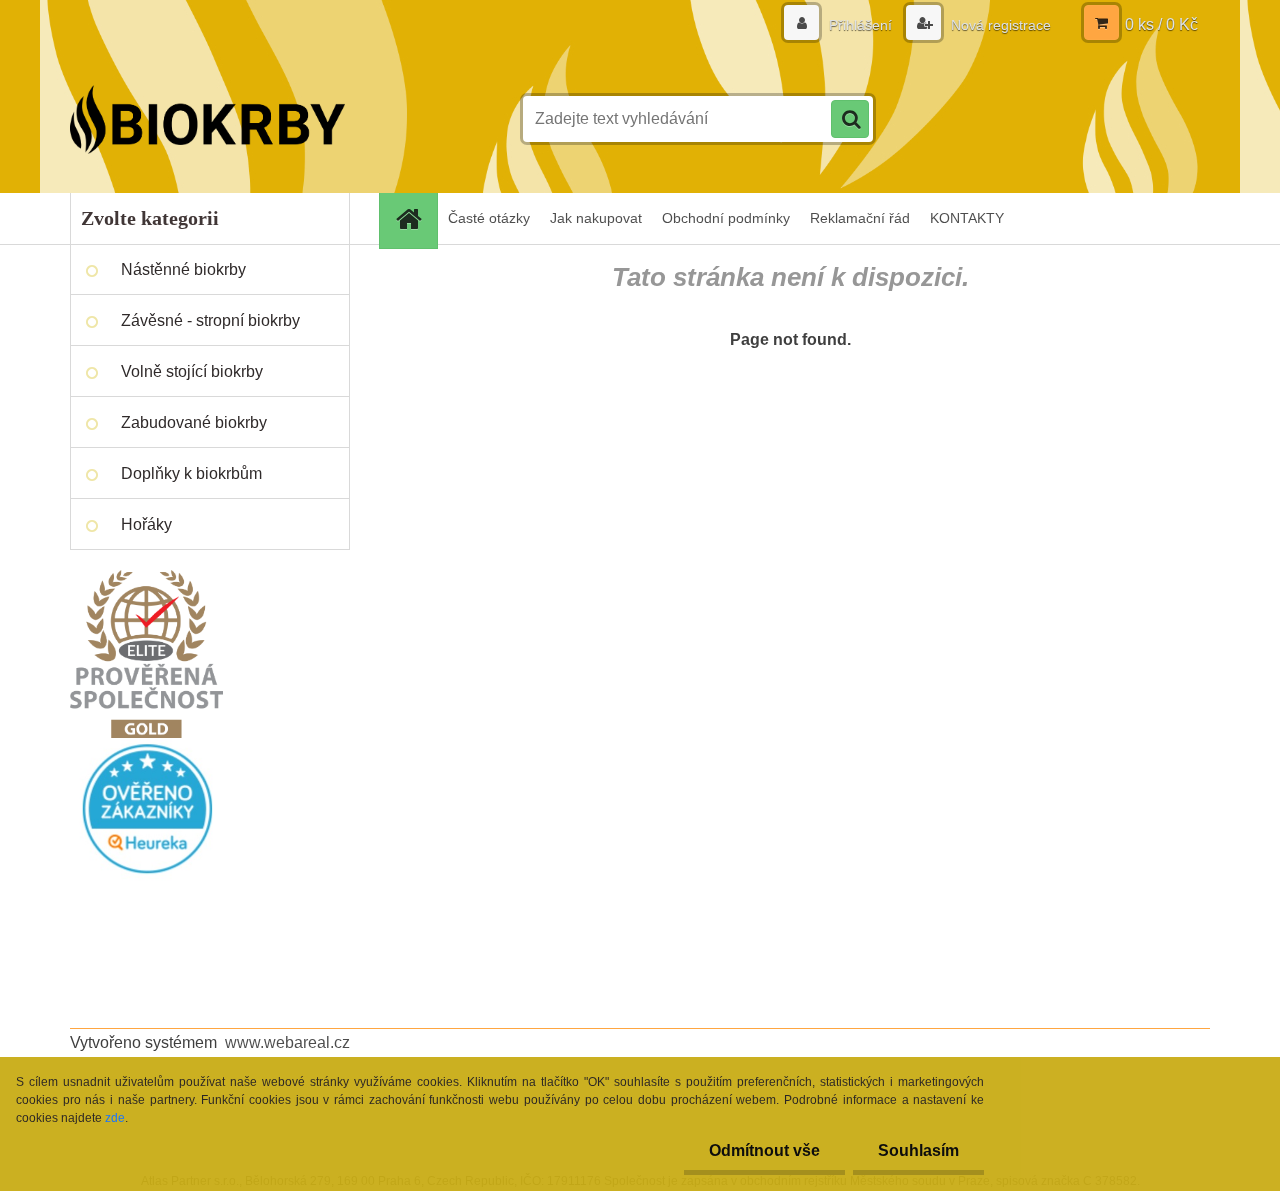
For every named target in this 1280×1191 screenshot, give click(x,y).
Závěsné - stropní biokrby (210, 320)
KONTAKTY (967, 218)
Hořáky (146, 524)
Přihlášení (860, 25)
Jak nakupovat (596, 218)
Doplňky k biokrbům (191, 473)
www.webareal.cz (287, 1042)
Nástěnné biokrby (183, 269)
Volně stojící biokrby (192, 371)
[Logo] (207, 119)
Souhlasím (918, 1150)
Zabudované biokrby (194, 422)
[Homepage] (415, 218)
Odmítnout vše (764, 1150)
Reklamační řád (860, 218)
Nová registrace (999, 25)
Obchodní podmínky (726, 218)
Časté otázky (489, 218)
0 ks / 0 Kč (1161, 24)
